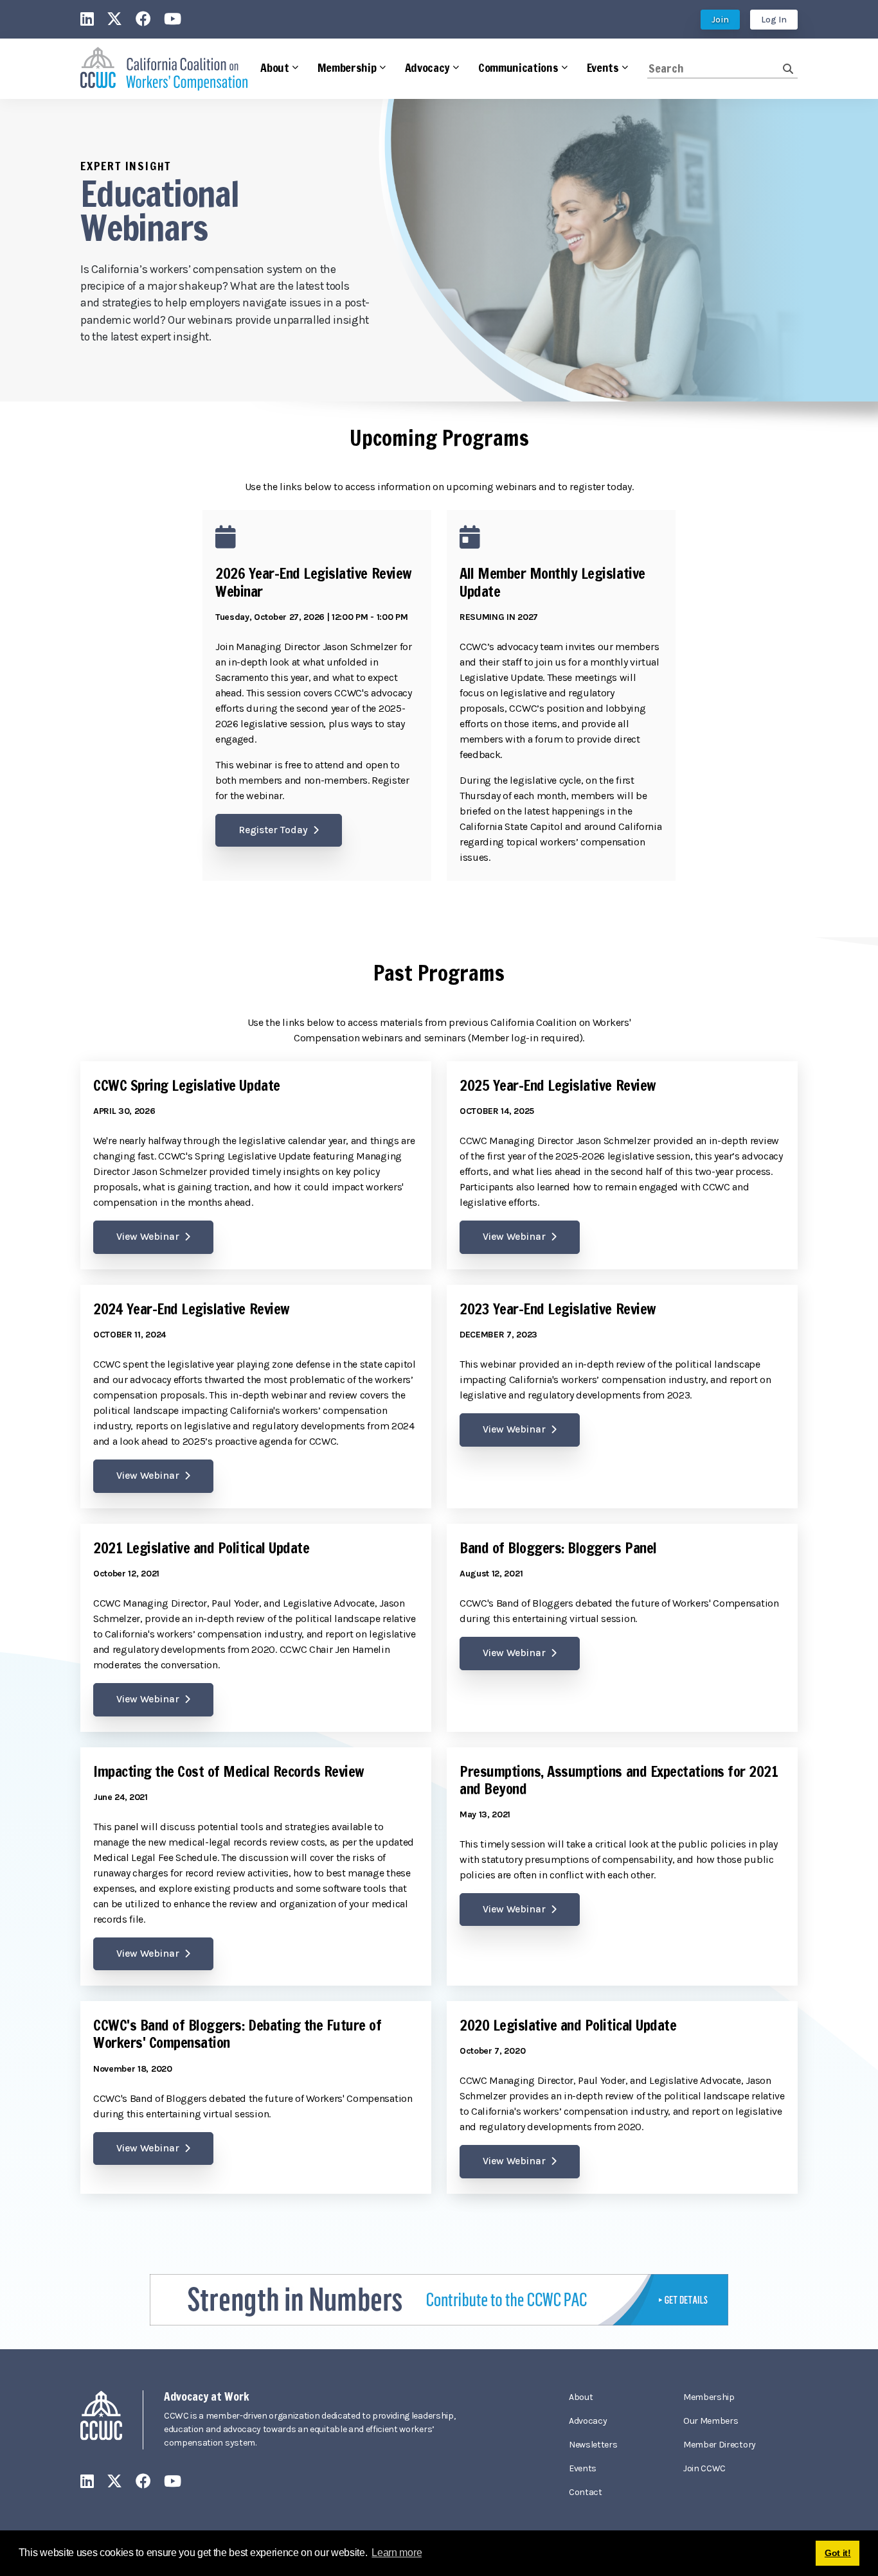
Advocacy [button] (427, 67)
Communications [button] (518, 67)
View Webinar (148, 1237)
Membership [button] (347, 67)
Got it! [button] (838, 2553)
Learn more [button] (397, 2553)
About (581, 2397)
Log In (774, 20)
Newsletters (593, 2445)
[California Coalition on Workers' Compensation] (164, 69)
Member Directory (720, 2445)
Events (583, 2468)
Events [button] (603, 67)
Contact (586, 2492)
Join (720, 20)
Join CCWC (704, 2468)
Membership (709, 2397)
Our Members (711, 2421)
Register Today (273, 830)
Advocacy (588, 2421)
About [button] (274, 67)
